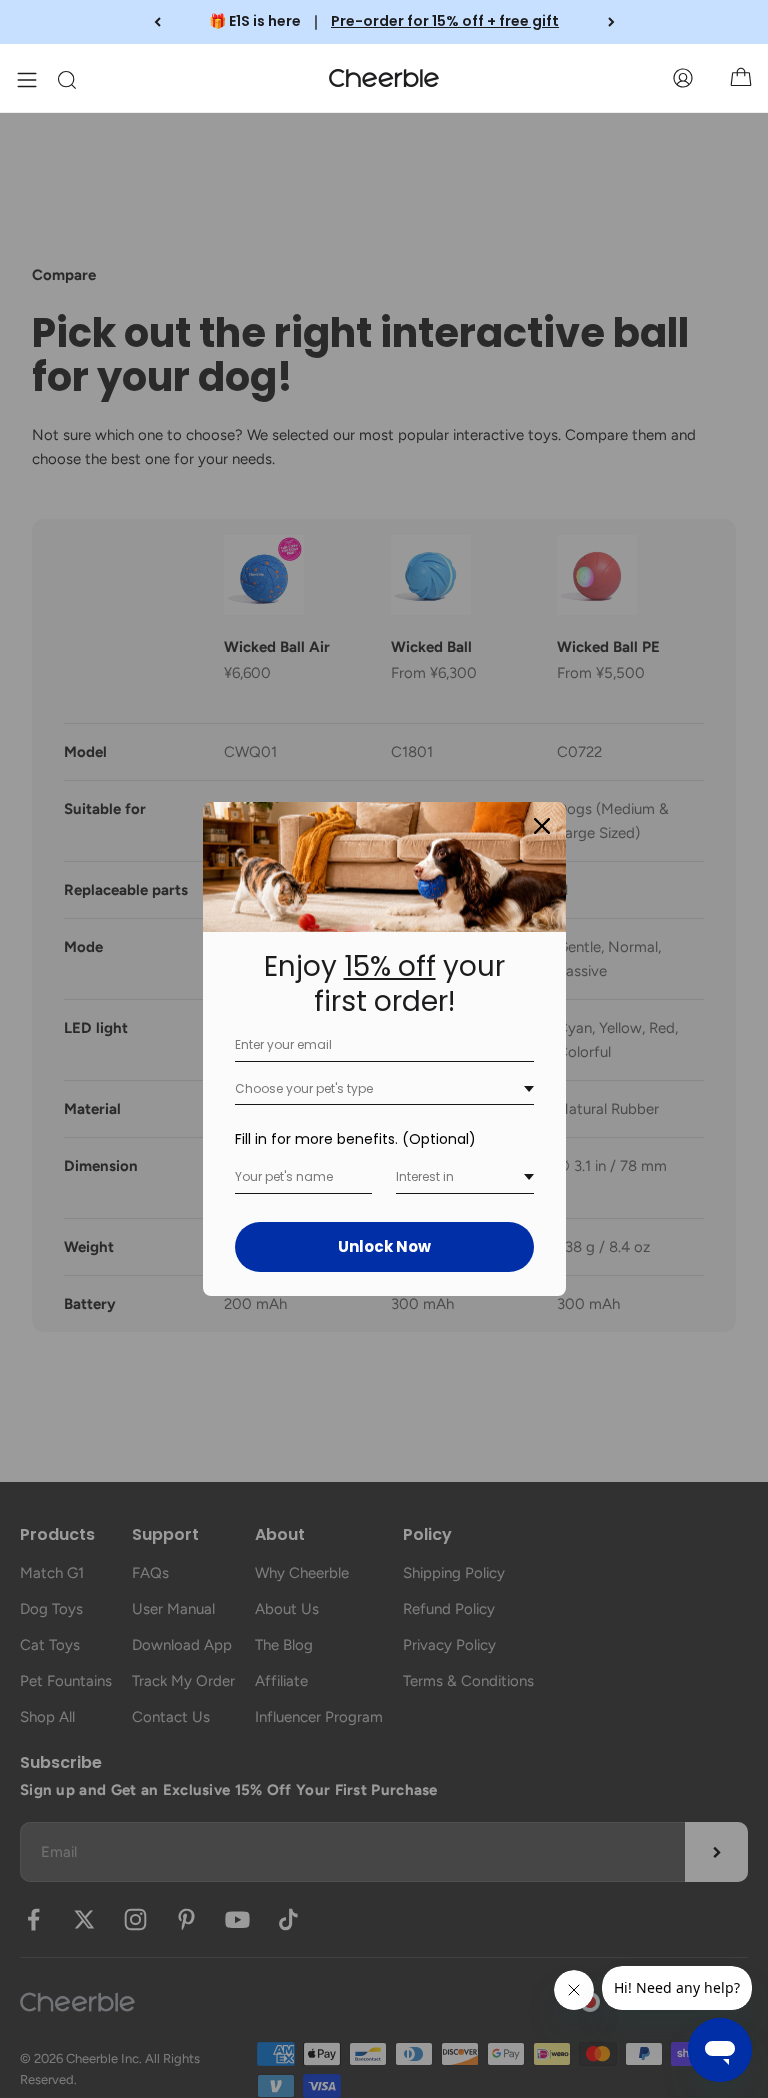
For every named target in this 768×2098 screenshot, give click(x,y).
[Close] (542, 826)
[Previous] (157, 22)
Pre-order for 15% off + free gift (445, 21)
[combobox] (384, 1089)
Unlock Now (384, 1246)
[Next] (611, 22)
